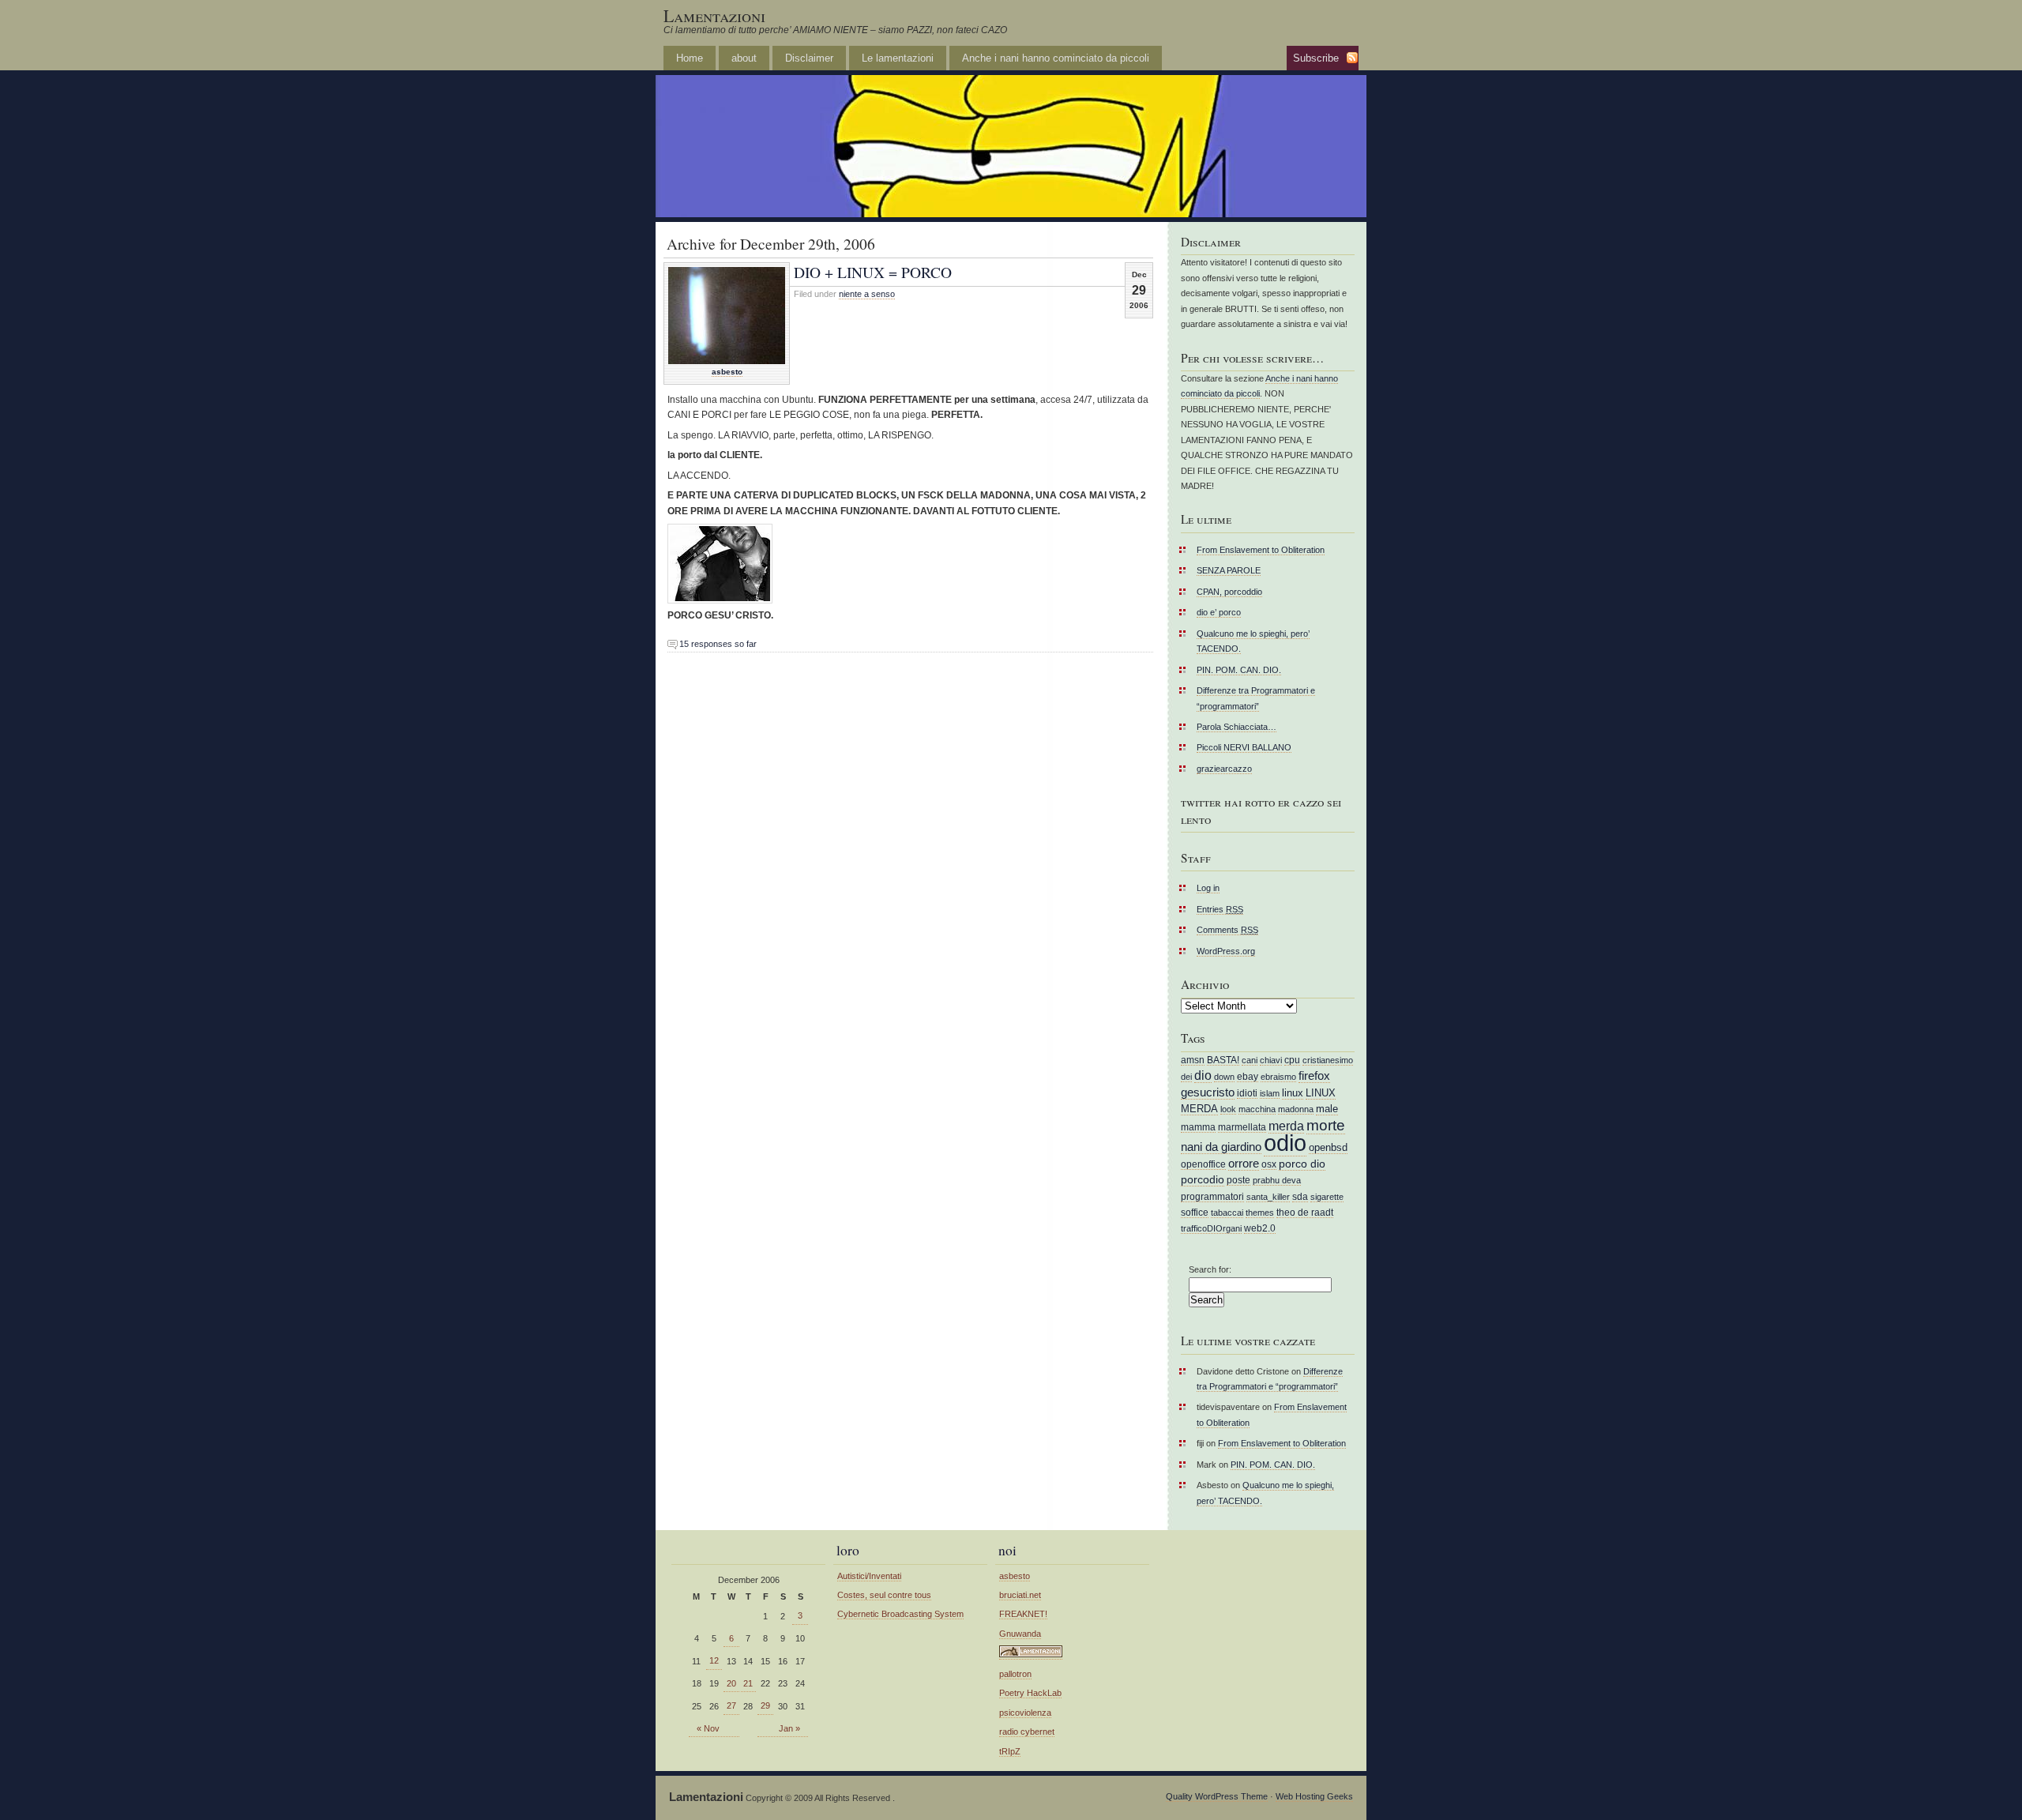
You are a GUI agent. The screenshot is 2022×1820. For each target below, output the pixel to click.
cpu (1292, 1060)
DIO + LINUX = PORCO (873, 272)
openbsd (1328, 1147)
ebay (1248, 1076)
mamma (1198, 1127)
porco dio (1302, 1164)
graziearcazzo (1224, 769)
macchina (1257, 1109)
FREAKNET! (1023, 1614)
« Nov (708, 1728)
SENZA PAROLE (1229, 570)
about (744, 58)
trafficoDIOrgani (1211, 1228)
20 (731, 1683)
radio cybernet (1027, 1732)
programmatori (1212, 1196)
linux (1293, 1093)
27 (731, 1705)
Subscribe (1316, 58)
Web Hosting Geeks (1314, 1796)
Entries (1220, 909)
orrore (1244, 1164)
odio (1285, 1143)
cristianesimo (1328, 1060)
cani (1250, 1060)
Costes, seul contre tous (884, 1595)
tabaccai (1227, 1213)
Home (690, 58)
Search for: (1210, 1269)
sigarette (1327, 1197)
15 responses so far (718, 644)
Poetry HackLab (1030, 1693)
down (1224, 1077)
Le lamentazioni (898, 58)
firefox (1314, 1076)
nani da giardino (1221, 1147)
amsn (1193, 1060)
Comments (1227, 930)
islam (1270, 1093)
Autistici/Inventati (869, 1576)
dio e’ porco (1219, 612)
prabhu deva (1277, 1180)
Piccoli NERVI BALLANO (1244, 747)
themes (1260, 1213)
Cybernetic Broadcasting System (900, 1614)
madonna (1296, 1109)
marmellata (1242, 1127)
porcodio (1203, 1180)
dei (1186, 1077)
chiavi (1271, 1060)
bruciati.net (1020, 1595)
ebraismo (1278, 1077)
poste (1238, 1180)
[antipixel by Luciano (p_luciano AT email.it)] (1031, 1655)
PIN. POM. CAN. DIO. (1239, 670)
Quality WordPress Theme (1217, 1796)
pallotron (1015, 1674)
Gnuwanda (1020, 1634)
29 (765, 1705)
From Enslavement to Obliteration (1261, 550)
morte (1326, 1125)
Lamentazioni (714, 15)
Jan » (789, 1728)
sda (1300, 1196)
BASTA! (1223, 1060)
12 (714, 1660)
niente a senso (867, 294)
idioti (1247, 1093)
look (1228, 1109)
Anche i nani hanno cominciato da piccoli (1056, 58)
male (1327, 1109)
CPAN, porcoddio (1229, 592)
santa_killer (1268, 1197)
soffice (1195, 1212)
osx (1269, 1164)
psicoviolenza (1025, 1713)
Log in (1208, 888)
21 (748, 1683)
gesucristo (1208, 1092)
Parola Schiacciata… (1237, 727)
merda (1286, 1126)
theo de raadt (1305, 1212)
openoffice (1203, 1164)
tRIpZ (1010, 1751)
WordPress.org (1226, 951)
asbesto (727, 372)
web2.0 (1260, 1228)
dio (1203, 1075)
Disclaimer (809, 58)
